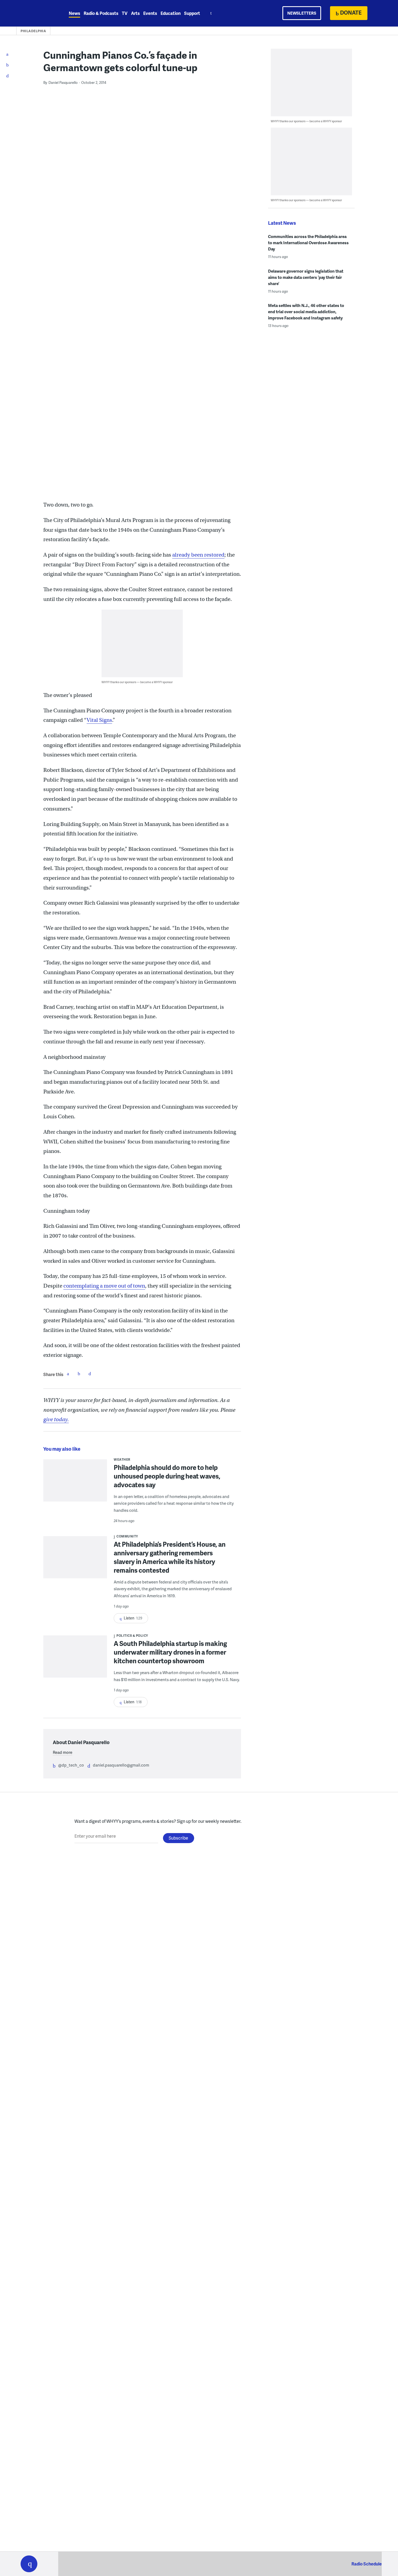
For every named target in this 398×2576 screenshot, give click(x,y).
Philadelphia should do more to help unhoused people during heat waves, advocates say (167, 1476)
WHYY (36, 13)
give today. (56, 1419)
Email (90, 1374)
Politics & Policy (132, 1636)
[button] (29, 2564)
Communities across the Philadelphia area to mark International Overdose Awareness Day (308, 243)
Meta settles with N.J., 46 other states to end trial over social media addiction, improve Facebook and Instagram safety (306, 312)
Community (127, 1536)
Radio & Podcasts (101, 13)
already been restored (198, 555)
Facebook (68, 1374)
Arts (135, 13)
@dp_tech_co (71, 1765)
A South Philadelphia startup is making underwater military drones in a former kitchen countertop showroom (170, 1652)
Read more (63, 1752)
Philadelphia (33, 31)
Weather (122, 1459)
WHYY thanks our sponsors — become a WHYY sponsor (137, 682)
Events (150, 13)
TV (125, 13)
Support (192, 13)
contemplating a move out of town (104, 1286)
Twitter (79, 1374)
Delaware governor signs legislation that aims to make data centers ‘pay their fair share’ (306, 277)
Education (171, 13)
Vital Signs (99, 720)
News (74, 13)
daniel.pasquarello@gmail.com (121, 1765)
